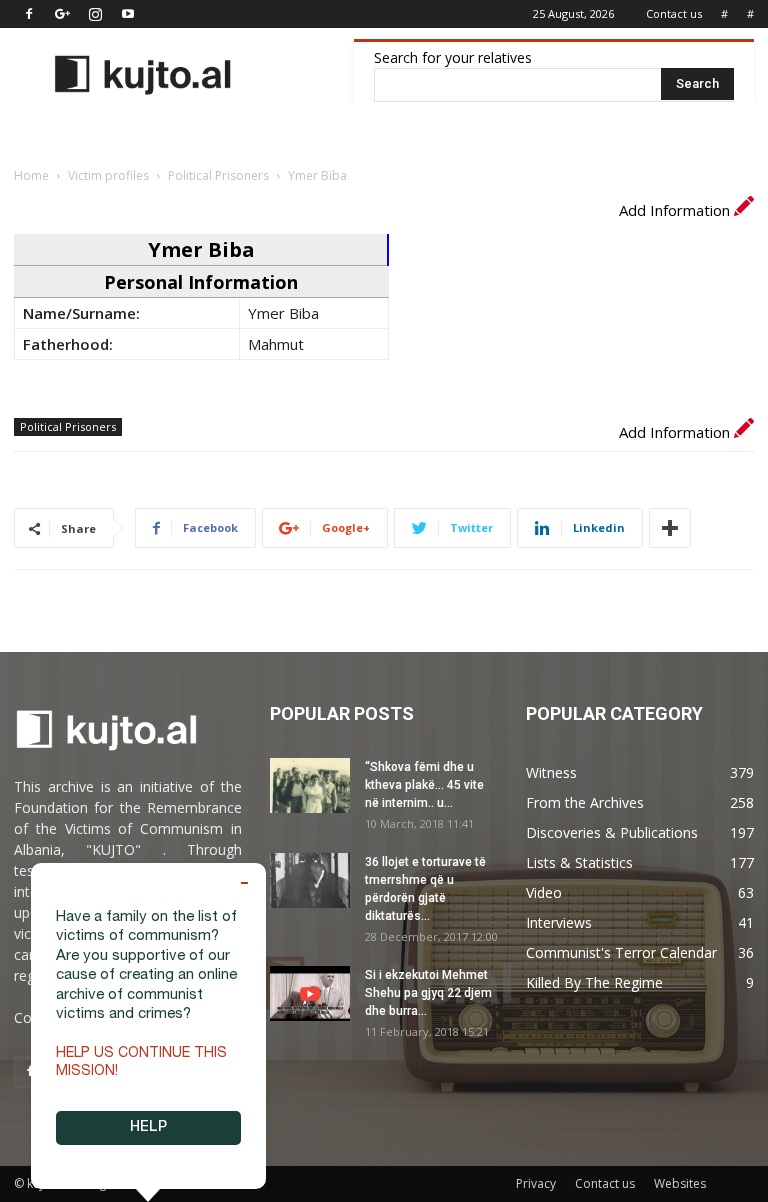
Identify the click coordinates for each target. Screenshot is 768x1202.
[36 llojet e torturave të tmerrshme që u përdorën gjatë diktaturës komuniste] (310, 880)
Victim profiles (108, 175)
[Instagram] (95, 14)
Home (31, 175)
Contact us (674, 13)
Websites (680, 1183)
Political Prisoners (218, 175)
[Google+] (62, 14)
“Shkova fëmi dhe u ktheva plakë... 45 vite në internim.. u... (424, 785)
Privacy (536, 1183)
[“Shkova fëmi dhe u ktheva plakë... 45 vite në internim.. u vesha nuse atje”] (310, 785)
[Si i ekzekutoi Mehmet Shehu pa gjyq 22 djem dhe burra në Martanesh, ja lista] (310, 993)
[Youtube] (128, 14)
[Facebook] (29, 14)
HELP (148, 1128)
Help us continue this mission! (141, 1063)
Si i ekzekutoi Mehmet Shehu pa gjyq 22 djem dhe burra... (428, 993)
